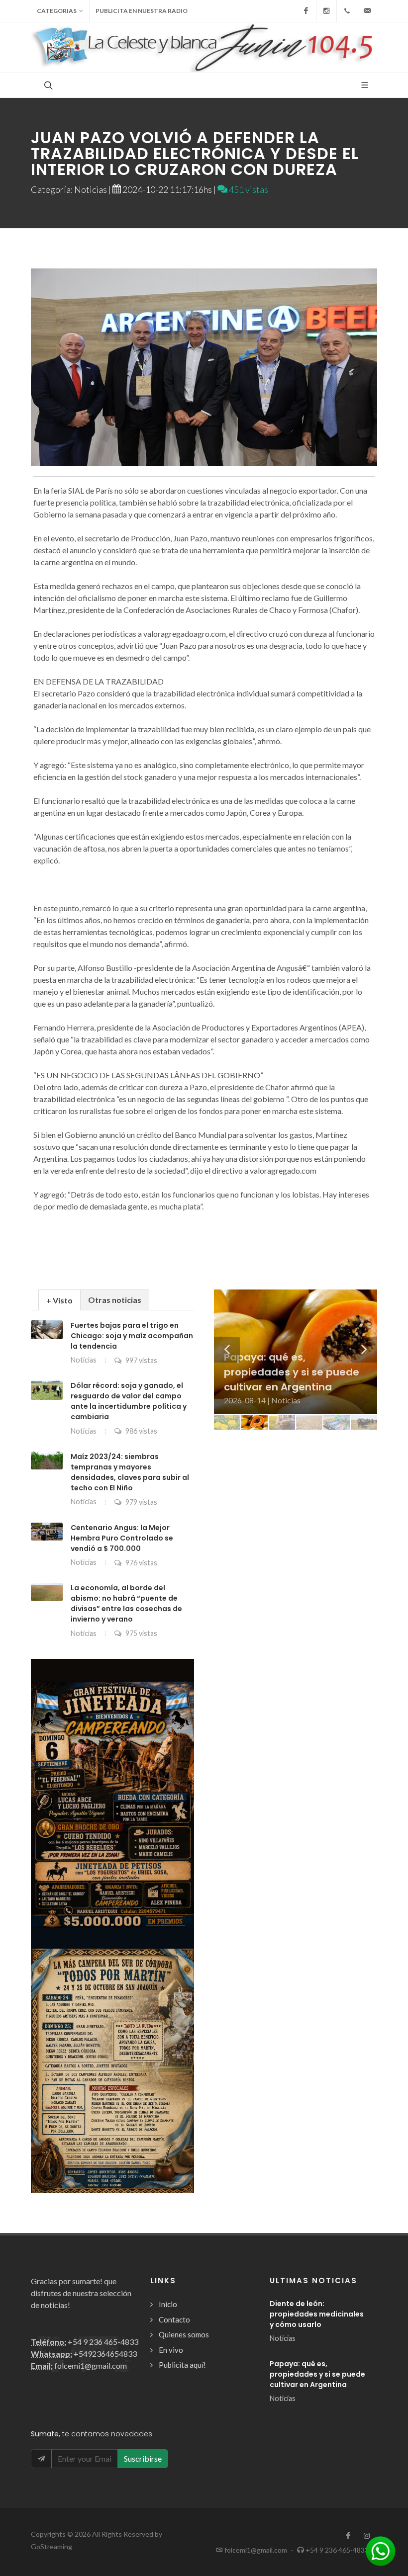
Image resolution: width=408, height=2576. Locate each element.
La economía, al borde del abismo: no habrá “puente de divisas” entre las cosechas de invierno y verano (126, 1603)
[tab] (59, 1300)
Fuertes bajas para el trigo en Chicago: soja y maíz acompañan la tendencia (132, 1336)
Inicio (168, 2304)
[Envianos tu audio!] (381, 2550)
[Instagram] (326, 11)
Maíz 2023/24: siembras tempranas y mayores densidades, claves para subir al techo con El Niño (130, 1472)
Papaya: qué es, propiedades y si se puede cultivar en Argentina (317, 2374)
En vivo (171, 2350)
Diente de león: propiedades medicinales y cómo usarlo (317, 2314)
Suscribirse (143, 2458)
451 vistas (248, 189)
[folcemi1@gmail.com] (367, 11)
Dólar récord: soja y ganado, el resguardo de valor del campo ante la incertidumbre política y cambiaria (129, 1401)
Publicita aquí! (182, 2365)
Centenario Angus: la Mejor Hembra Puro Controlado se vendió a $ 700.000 (122, 1538)
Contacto (174, 2319)
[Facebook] (306, 11)
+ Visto (59, 1300)
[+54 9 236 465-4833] (347, 11)
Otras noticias (115, 1300)
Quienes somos (184, 2334)
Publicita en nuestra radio (142, 11)
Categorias (57, 11)
